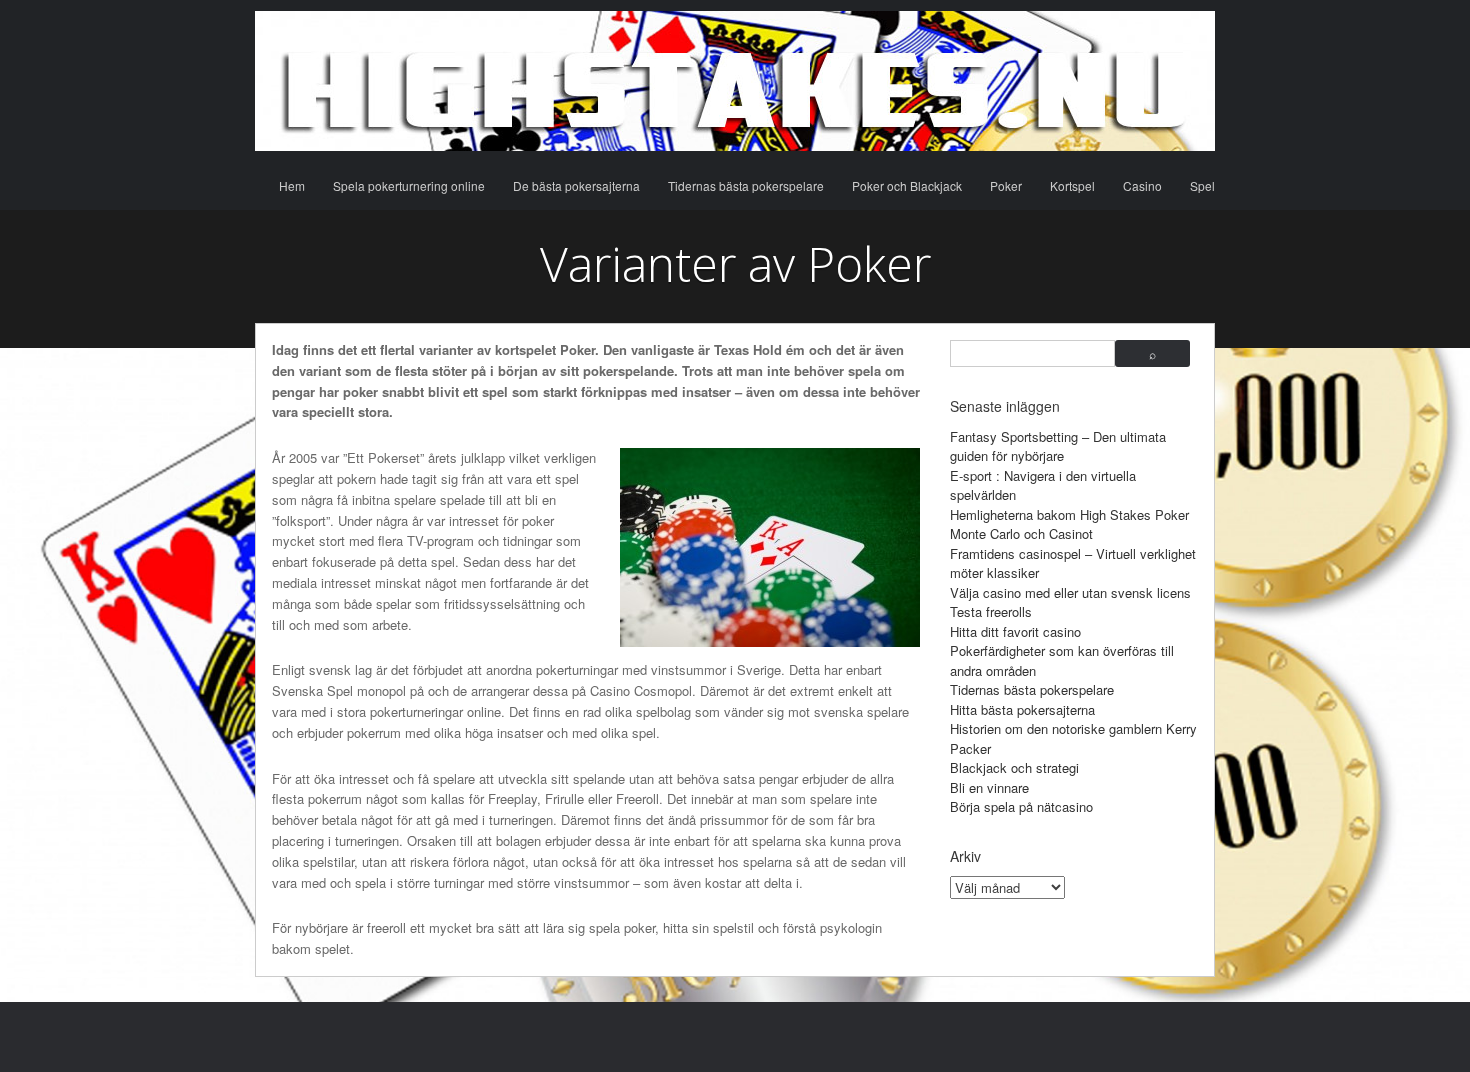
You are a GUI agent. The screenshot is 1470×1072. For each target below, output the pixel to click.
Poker (1006, 185)
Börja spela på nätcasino (1021, 806)
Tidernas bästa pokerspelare (746, 185)
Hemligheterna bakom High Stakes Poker (1069, 514)
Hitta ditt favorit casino (1015, 631)
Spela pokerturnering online (409, 185)
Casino (1142, 185)
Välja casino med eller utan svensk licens (1070, 592)
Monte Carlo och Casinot (1021, 533)
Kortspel (1072, 185)
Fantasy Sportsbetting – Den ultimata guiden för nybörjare (1058, 446)
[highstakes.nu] (735, 81)
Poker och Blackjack (907, 185)
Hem (292, 185)
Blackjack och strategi (1014, 767)
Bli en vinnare (989, 787)
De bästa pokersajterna (576, 185)
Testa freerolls (991, 611)
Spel (1202, 185)
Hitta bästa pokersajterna (1022, 709)
